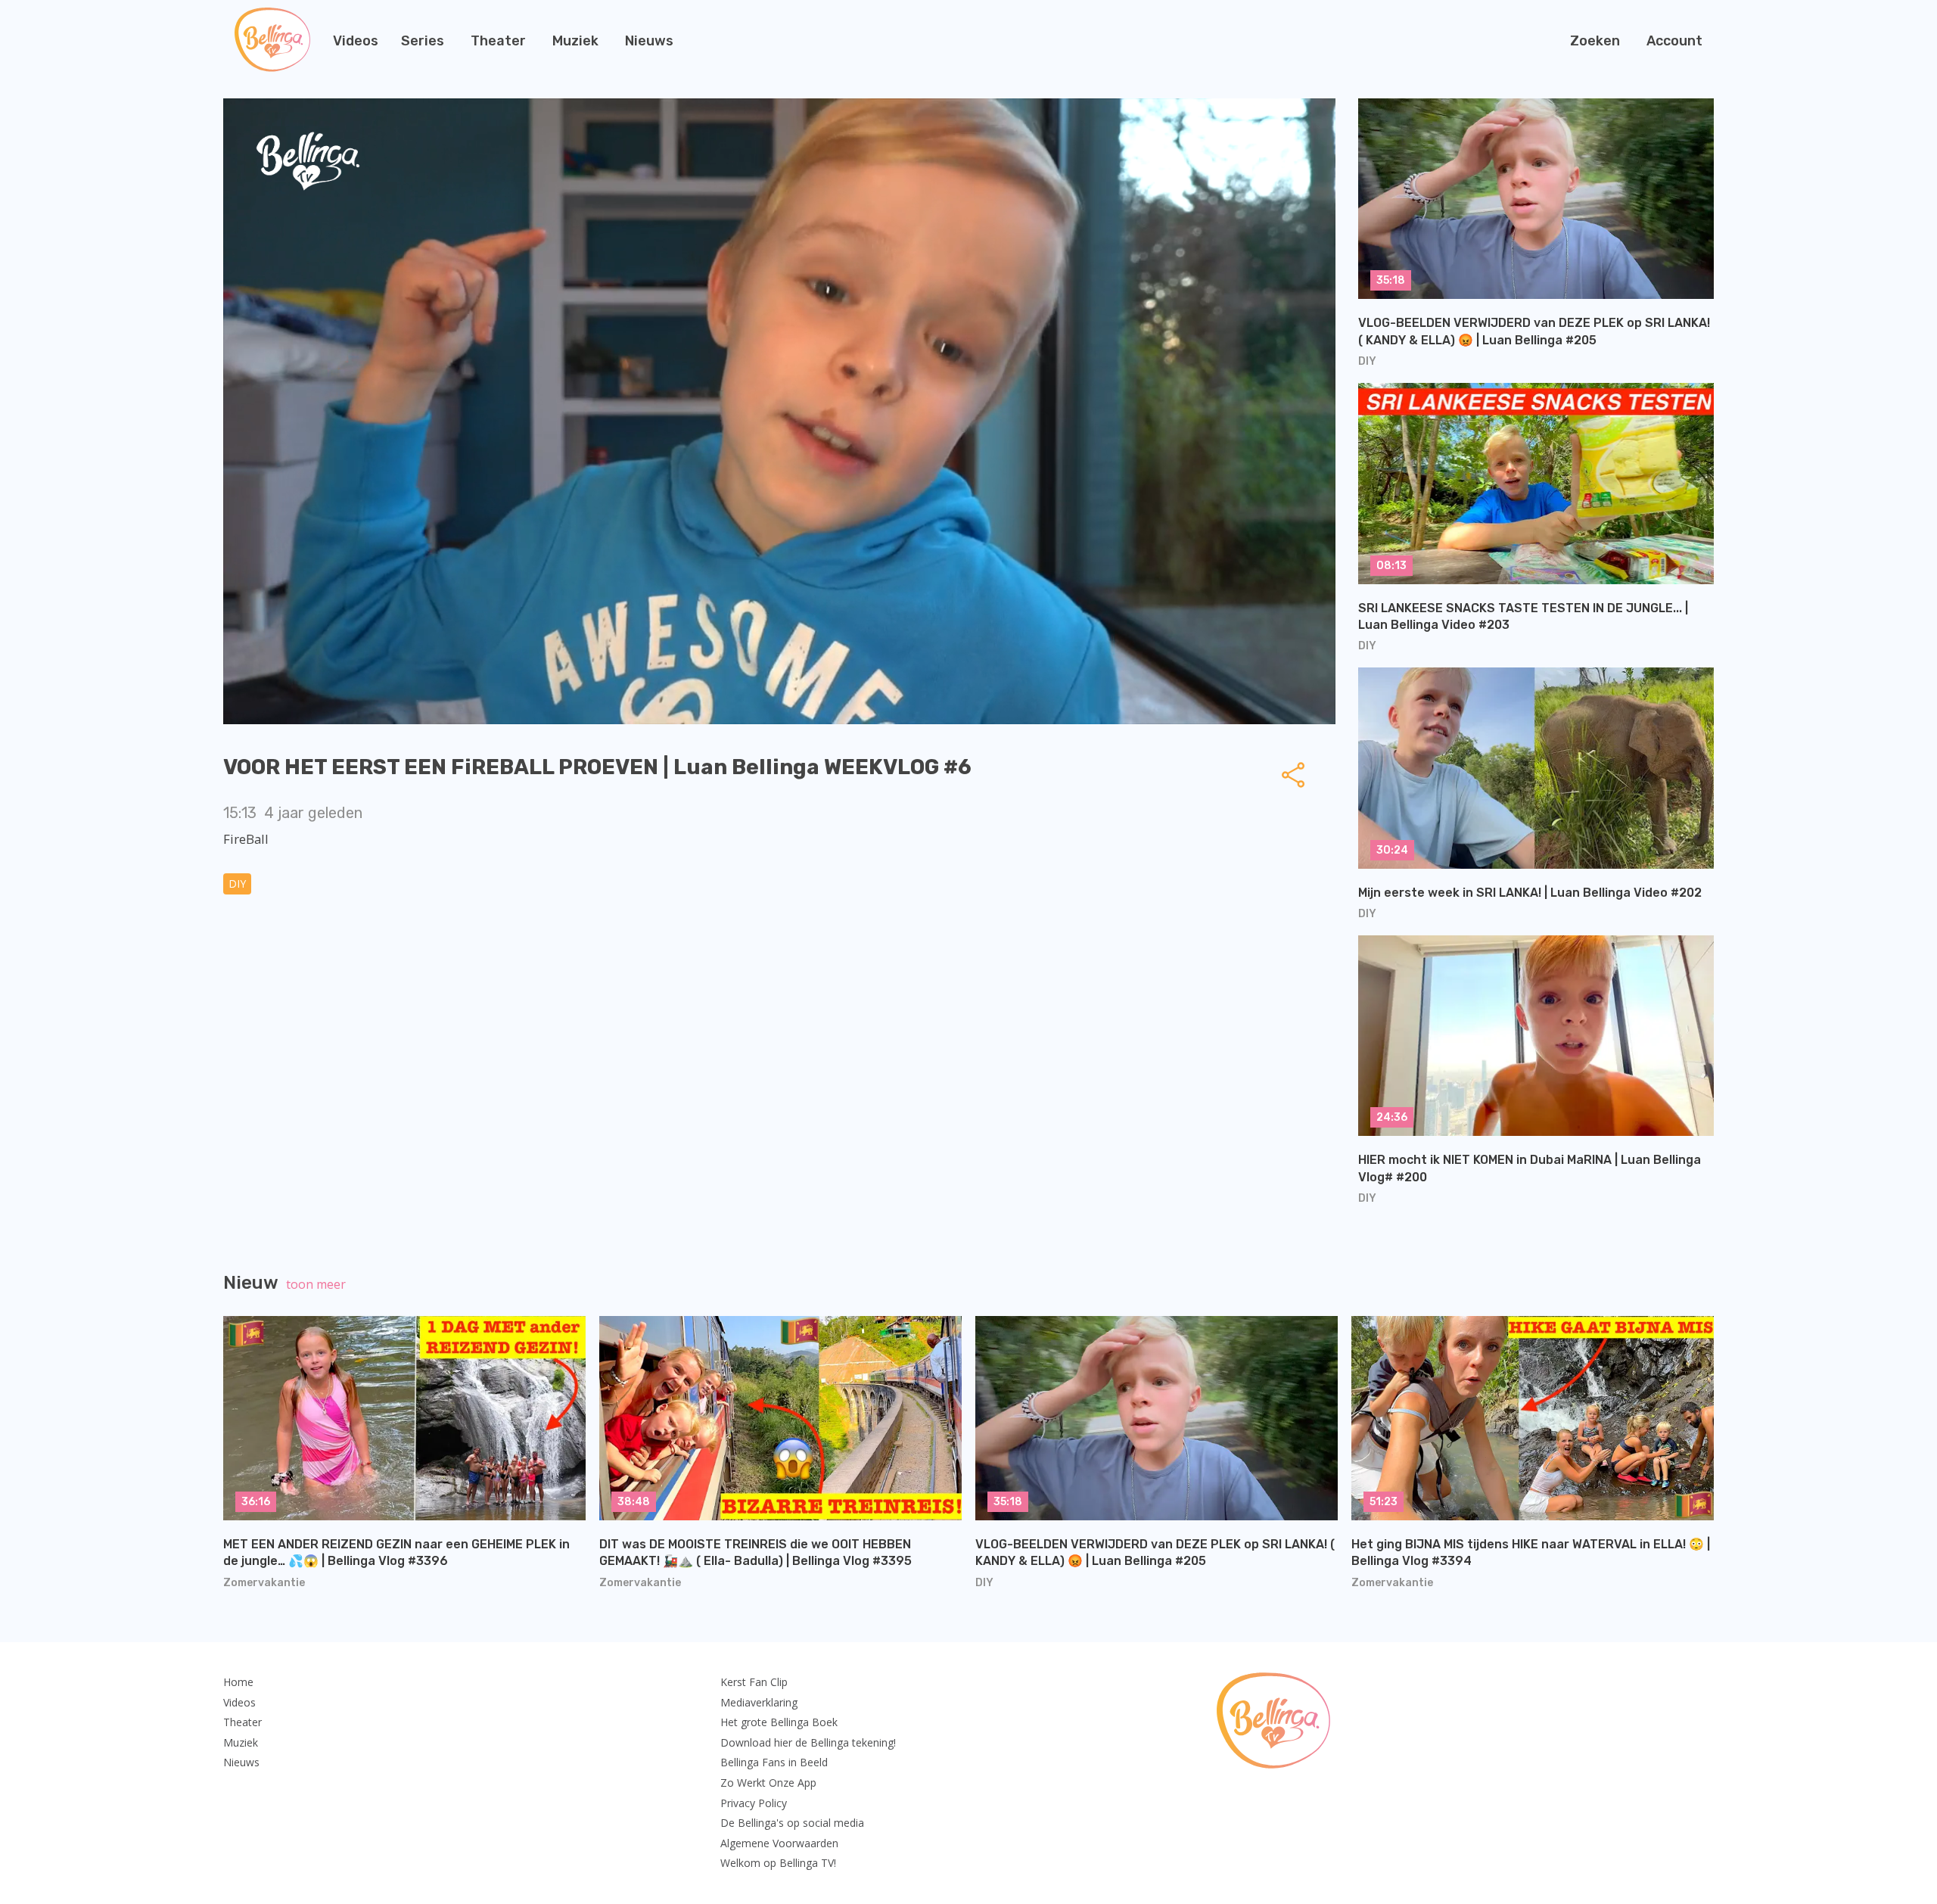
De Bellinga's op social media (792, 1823)
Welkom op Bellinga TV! (778, 1863)
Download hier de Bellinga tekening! (808, 1742)
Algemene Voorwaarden (779, 1843)
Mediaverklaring (759, 1702)
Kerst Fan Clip (754, 1682)
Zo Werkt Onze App (768, 1783)
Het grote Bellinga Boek (779, 1722)
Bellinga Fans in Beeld (774, 1762)
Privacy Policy (754, 1803)
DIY (237, 884)
